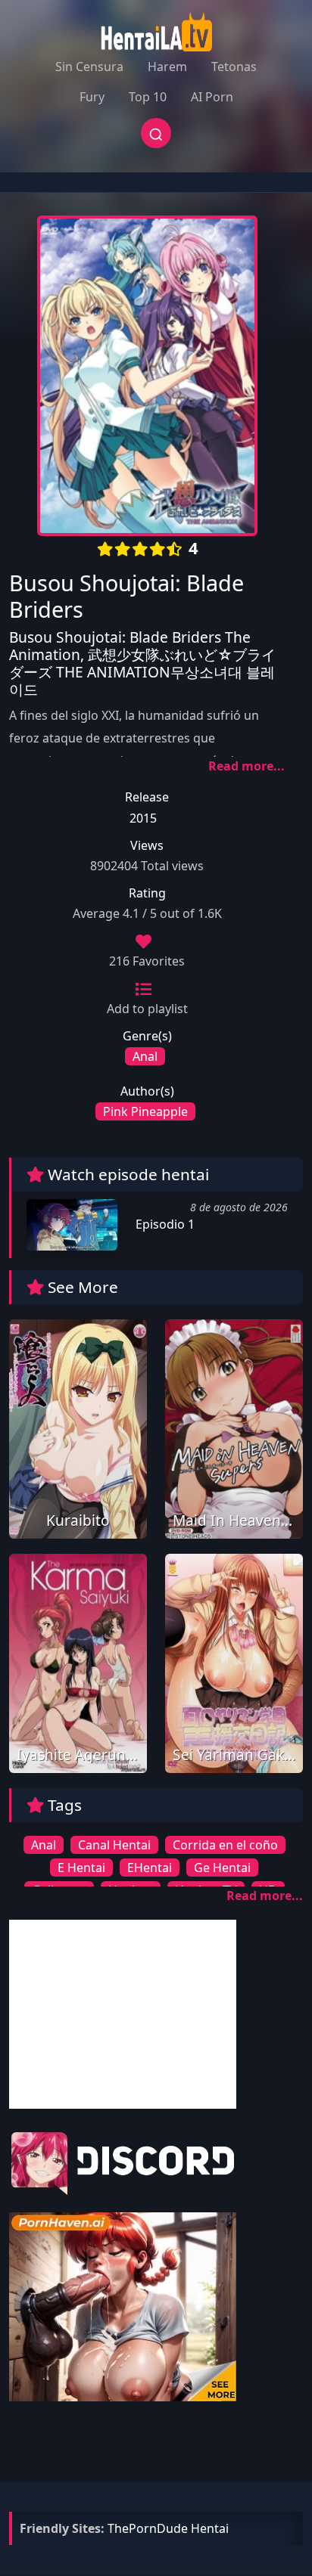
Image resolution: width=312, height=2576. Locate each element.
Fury (92, 97)
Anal (145, 1056)
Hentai (210, 2528)
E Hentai (81, 1868)
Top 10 (148, 97)
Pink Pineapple (145, 1111)
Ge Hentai (222, 1868)
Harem (167, 67)
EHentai (150, 1868)
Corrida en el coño (225, 1845)
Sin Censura (89, 67)
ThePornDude (148, 2528)
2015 (143, 818)
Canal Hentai (114, 1845)
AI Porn (212, 97)
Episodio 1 (164, 1224)
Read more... (246, 766)
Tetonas (234, 67)
